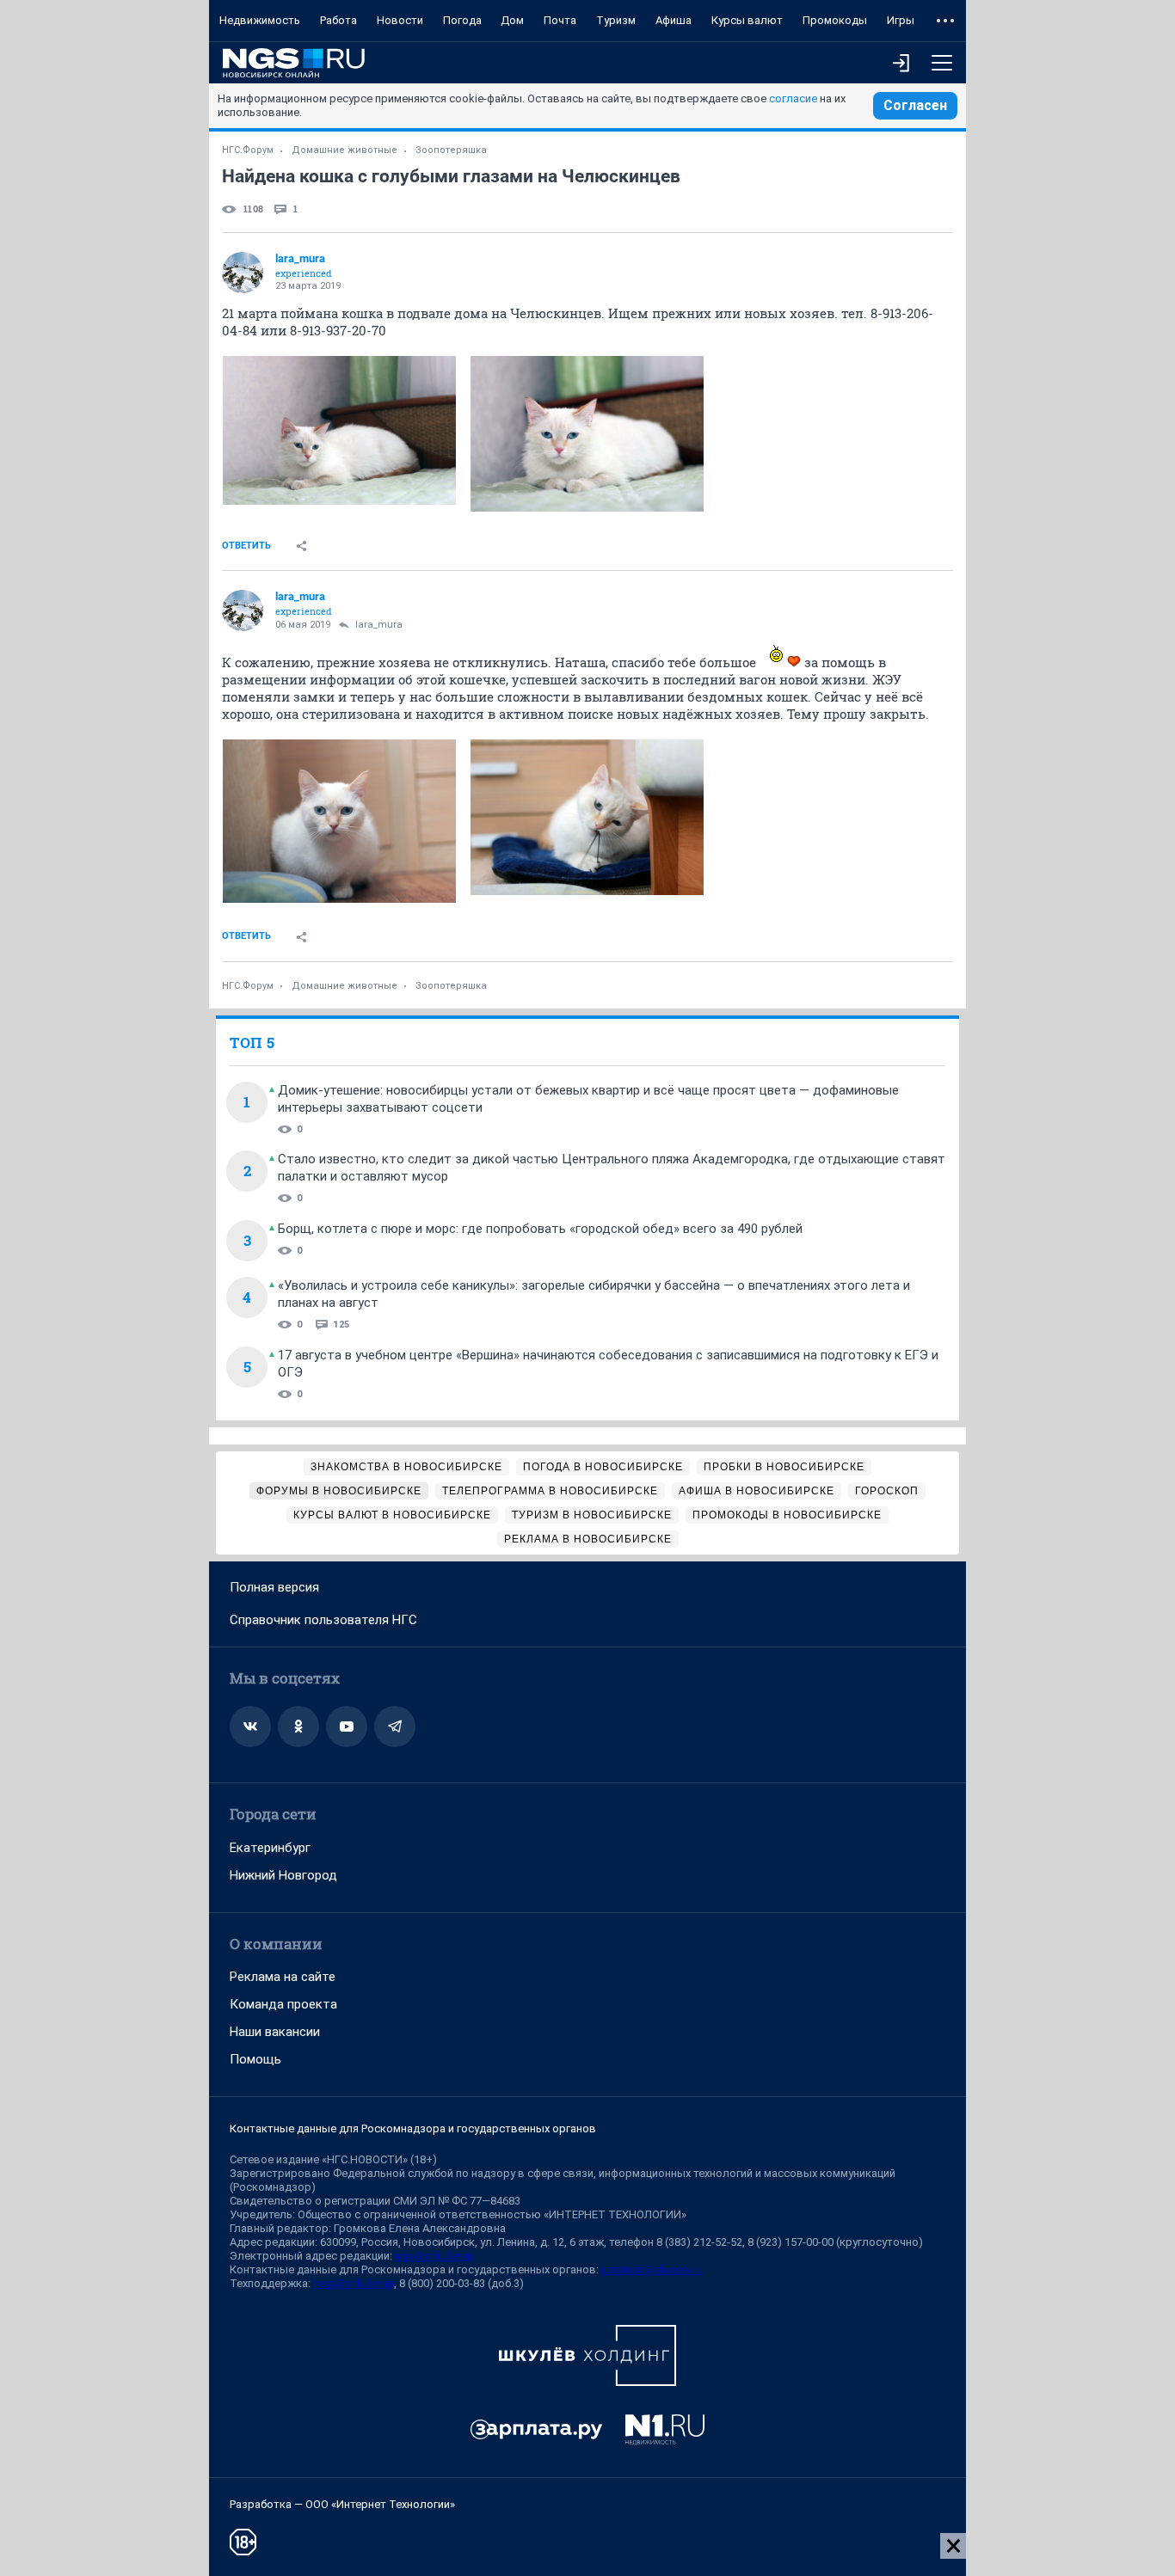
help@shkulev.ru (354, 2283)
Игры (901, 20)
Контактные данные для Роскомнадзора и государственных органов (413, 2128)
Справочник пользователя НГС (323, 1620)
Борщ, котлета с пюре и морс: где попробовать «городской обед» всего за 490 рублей (540, 1229)
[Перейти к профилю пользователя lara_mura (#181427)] (243, 273)
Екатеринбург (270, 1848)
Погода (462, 20)
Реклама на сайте (283, 1977)
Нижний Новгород (283, 1875)
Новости (400, 20)
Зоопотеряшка (451, 150)
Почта (560, 20)
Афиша (674, 20)
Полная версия (274, 1587)
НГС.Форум (248, 150)
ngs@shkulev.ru (434, 2256)
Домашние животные (345, 150)
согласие (793, 98)
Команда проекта (283, 2004)
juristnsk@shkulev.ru (652, 2269)
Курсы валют (747, 20)
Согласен (915, 105)
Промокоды (835, 20)
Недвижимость (260, 20)
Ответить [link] (246, 546)
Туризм (616, 20)
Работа (338, 20)
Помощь (255, 2059)
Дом (512, 20)
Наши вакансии (275, 2032)
